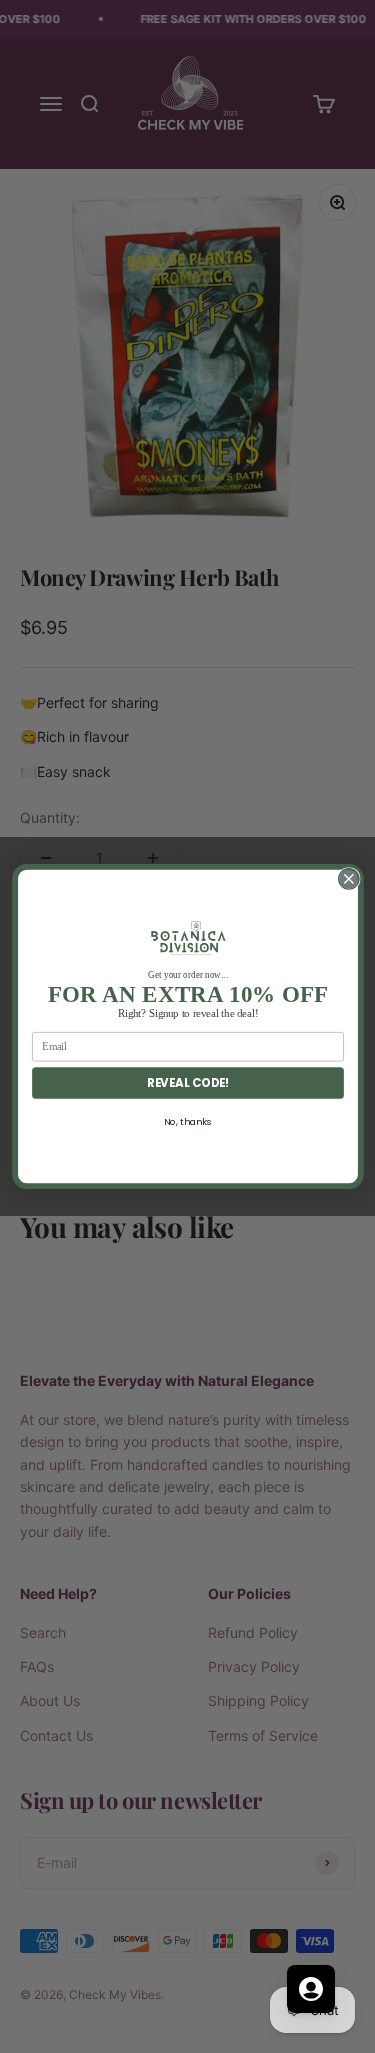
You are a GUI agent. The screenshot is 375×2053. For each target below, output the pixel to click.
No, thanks (187, 1121)
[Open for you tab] (311, 1989)
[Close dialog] (348, 879)
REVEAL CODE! (187, 1083)
